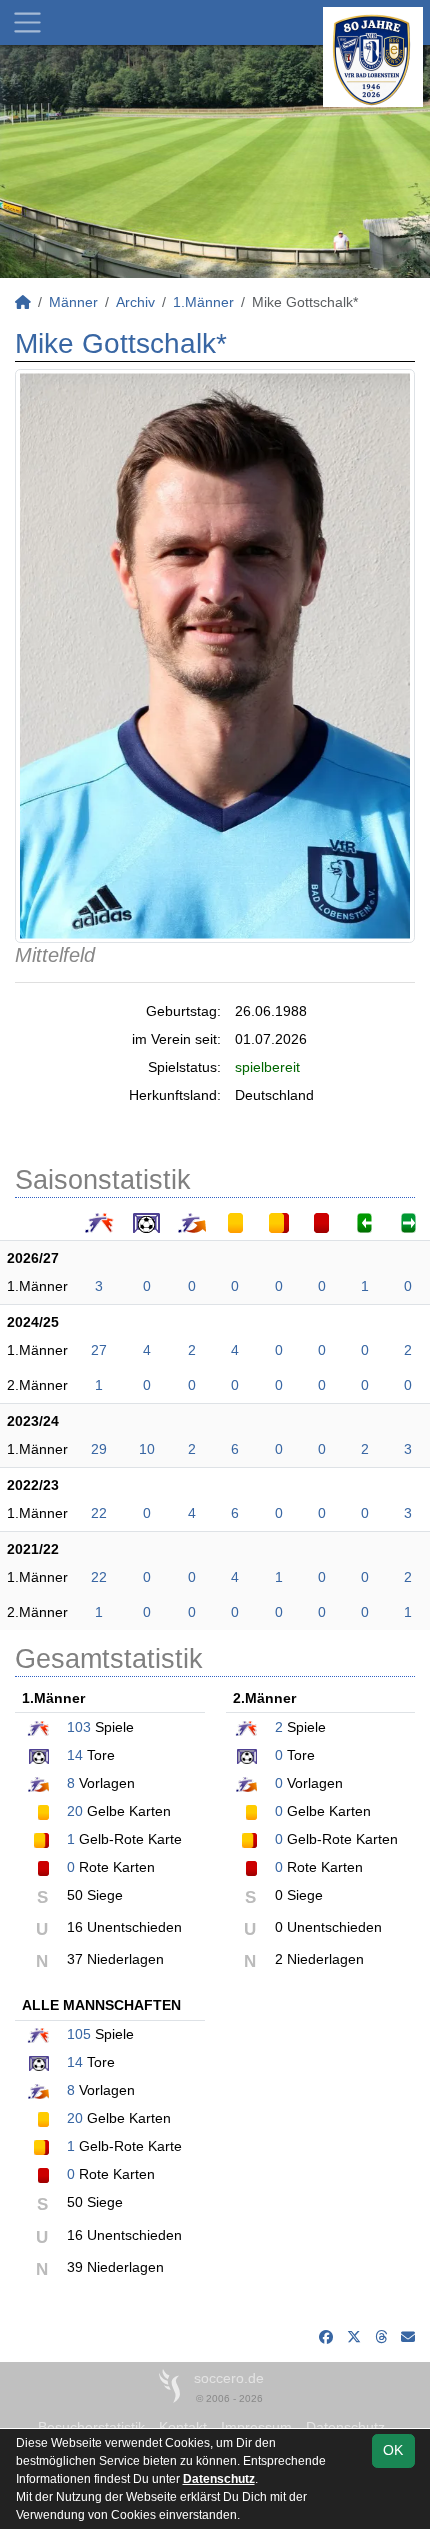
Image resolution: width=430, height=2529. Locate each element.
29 (99, 1449)
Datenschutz (219, 2479)
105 (79, 2034)
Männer (73, 302)
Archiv (135, 302)
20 (75, 1811)
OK (393, 2450)
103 (79, 1727)
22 (99, 1513)
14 (75, 1755)
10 (147, 1449)
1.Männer (203, 302)
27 (99, 1350)
